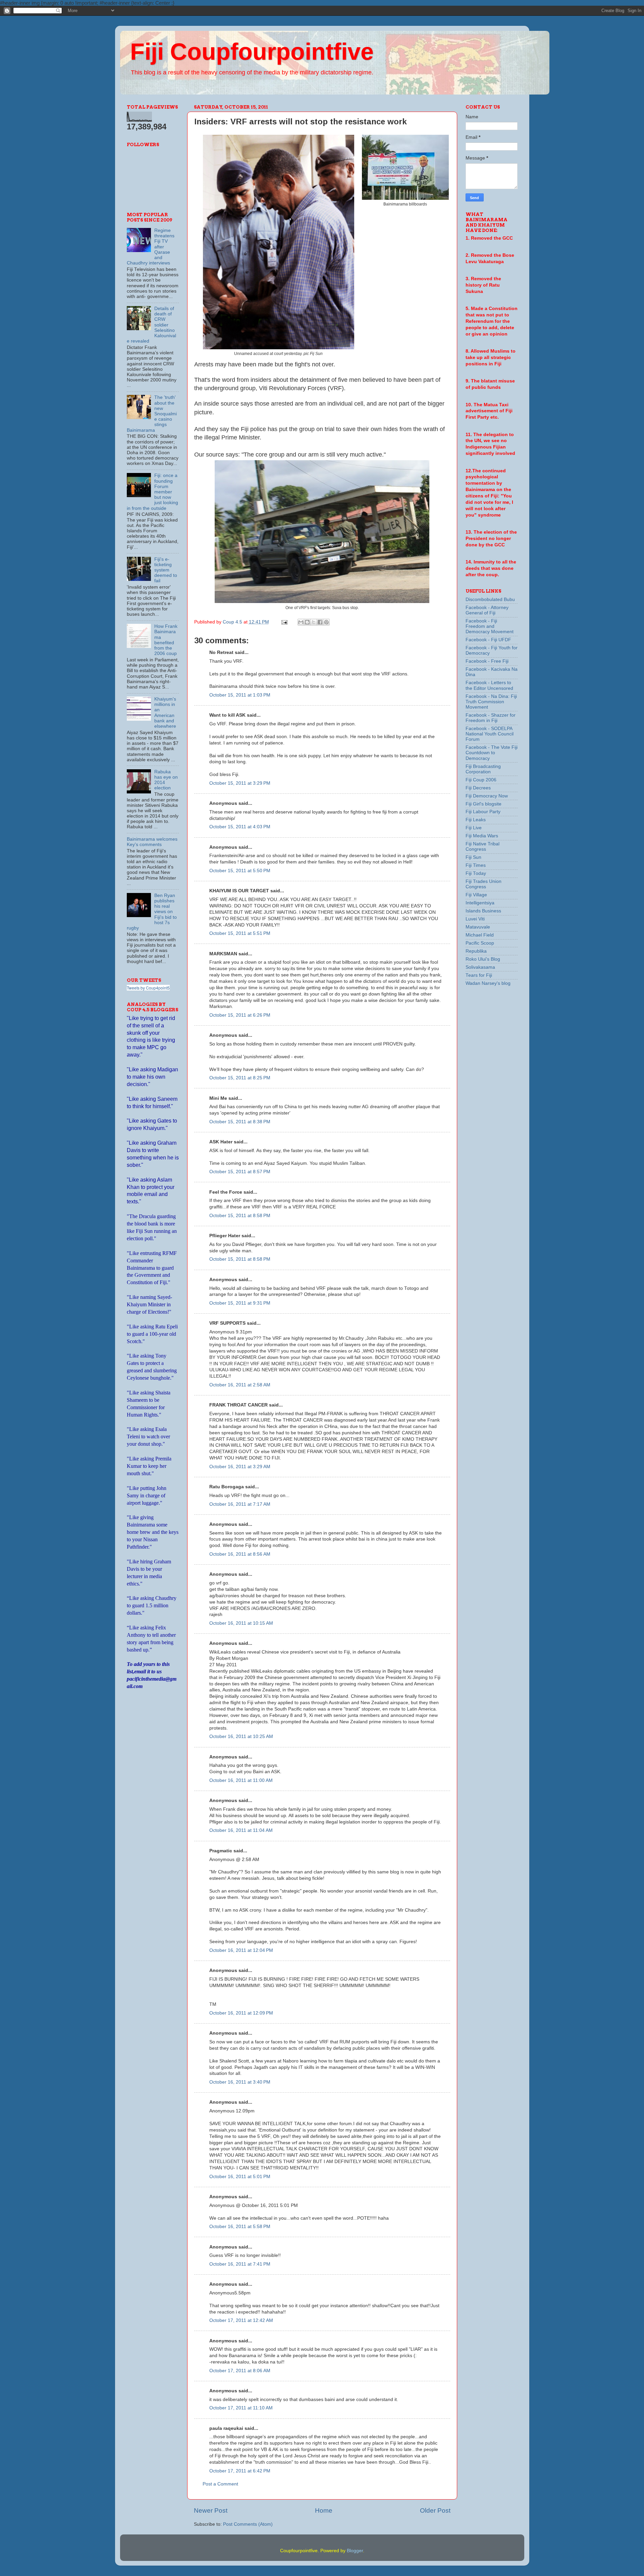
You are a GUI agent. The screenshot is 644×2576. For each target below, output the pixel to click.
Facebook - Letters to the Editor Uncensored (489, 685)
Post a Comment (220, 2484)
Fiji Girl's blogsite (484, 804)
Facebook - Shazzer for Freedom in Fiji (491, 718)
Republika (476, 951)
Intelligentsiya (480, 903)
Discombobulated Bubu (490, 600)
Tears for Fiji (479, 975)
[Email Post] (284, 622)
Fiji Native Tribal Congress (482, 847)
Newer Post (211, 2510)
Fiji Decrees (478, 788)
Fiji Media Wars (482, 836)
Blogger (355, 2551)
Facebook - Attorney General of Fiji (487, 610)
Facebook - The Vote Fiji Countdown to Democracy (492, 753)
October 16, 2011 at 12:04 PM (241, 1950)
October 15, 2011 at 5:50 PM (240, 871)
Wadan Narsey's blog (488, 983)
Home (324, 2510)
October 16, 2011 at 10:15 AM (241, 1623)
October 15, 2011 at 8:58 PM (240, 1216)
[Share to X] (314, 622)
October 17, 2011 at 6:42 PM (240, 2471)
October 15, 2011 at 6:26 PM (240, 1015)
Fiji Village (476, 895)
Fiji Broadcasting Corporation (483, 769)
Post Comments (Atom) (248, 2524)
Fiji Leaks (476, 820)
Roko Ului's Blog (483, 959)
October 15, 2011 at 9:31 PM (240, 1303)
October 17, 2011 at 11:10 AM (241, 2408)
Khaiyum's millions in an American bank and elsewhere (165, 713)
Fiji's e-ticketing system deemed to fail (166, 570)
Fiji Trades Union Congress (484, 884)
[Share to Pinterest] (326, 622)
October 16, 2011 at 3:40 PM (240, 2082)
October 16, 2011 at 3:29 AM (240, 1467)
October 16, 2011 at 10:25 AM (241, 1736)
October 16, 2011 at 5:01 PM (240, 2177)
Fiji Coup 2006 (481, 780)
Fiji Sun (473, 857)
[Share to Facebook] (320, 622)
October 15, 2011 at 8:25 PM (240, 1078)
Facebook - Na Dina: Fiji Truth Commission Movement (491, 702)
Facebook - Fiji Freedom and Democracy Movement (490, 626)
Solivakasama (480, 967)
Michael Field (480, 935)
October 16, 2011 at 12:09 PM (241, 2013)
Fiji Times (476, 865)
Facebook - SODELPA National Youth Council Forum (490, 734)
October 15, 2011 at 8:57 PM (240, 1172)
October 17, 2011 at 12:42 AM (241, 2320)
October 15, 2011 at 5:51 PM (240, 933)
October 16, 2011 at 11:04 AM (241, 1830)
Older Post (435, 2510)
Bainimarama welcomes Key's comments (152, 842)
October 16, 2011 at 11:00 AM (241, 1780)
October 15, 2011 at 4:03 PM (240, 827)
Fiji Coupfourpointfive (252, 52)
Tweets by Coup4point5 (148, 988)
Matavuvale (478, 927)
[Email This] (301, 622)
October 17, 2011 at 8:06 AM (240, 2371)
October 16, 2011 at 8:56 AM (240, 1554)
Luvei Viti (475, 919)
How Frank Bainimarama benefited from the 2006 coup (166, 640)
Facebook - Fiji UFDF (488, 640)
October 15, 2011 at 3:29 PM (240, 783)
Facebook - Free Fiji (487, 661)
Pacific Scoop (480, 943)
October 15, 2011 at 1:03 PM (240, 695)
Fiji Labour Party (483, 812)
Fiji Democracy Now (487, 796)
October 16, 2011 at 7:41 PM (240, 2264)
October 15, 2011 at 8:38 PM (240, 1122)
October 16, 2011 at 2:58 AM (240, 1385)
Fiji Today (476, 873)
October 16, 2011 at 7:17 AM (240, 1504)
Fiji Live (474, 828)
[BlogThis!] (307, 622)
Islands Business (483, 911)
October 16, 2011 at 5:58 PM (240, 2227)
